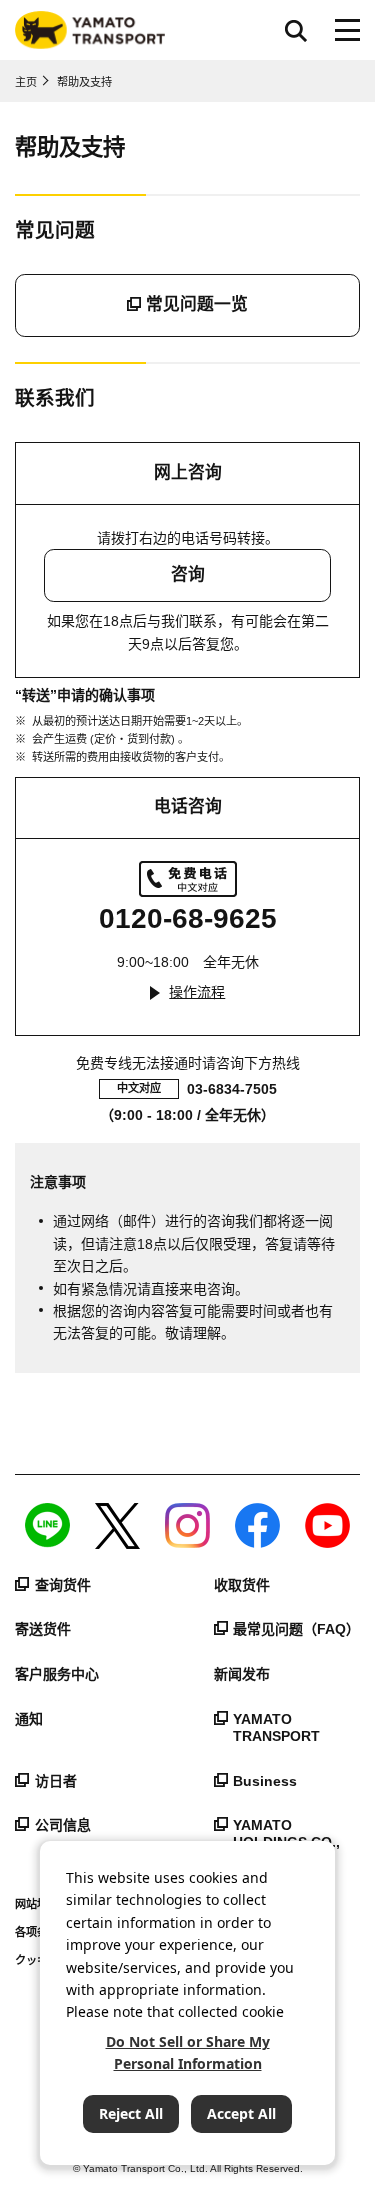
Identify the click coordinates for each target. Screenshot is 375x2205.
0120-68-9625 (188, 918)
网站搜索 (296, 30)
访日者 (56, 1781)
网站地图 (37, 1904)
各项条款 (37, 1932)
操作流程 (197, 992)
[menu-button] (347, 30)
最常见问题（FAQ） (296, 1629)
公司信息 (63, 1825)
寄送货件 (43, 1629)
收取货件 (242, 1585)
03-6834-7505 (232, 1089)
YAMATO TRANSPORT (276, 1727)
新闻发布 (242, 1674)
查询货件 (63, 1585)
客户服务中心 (57, 1674)
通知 (29, 1719)
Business (265, 1781)
